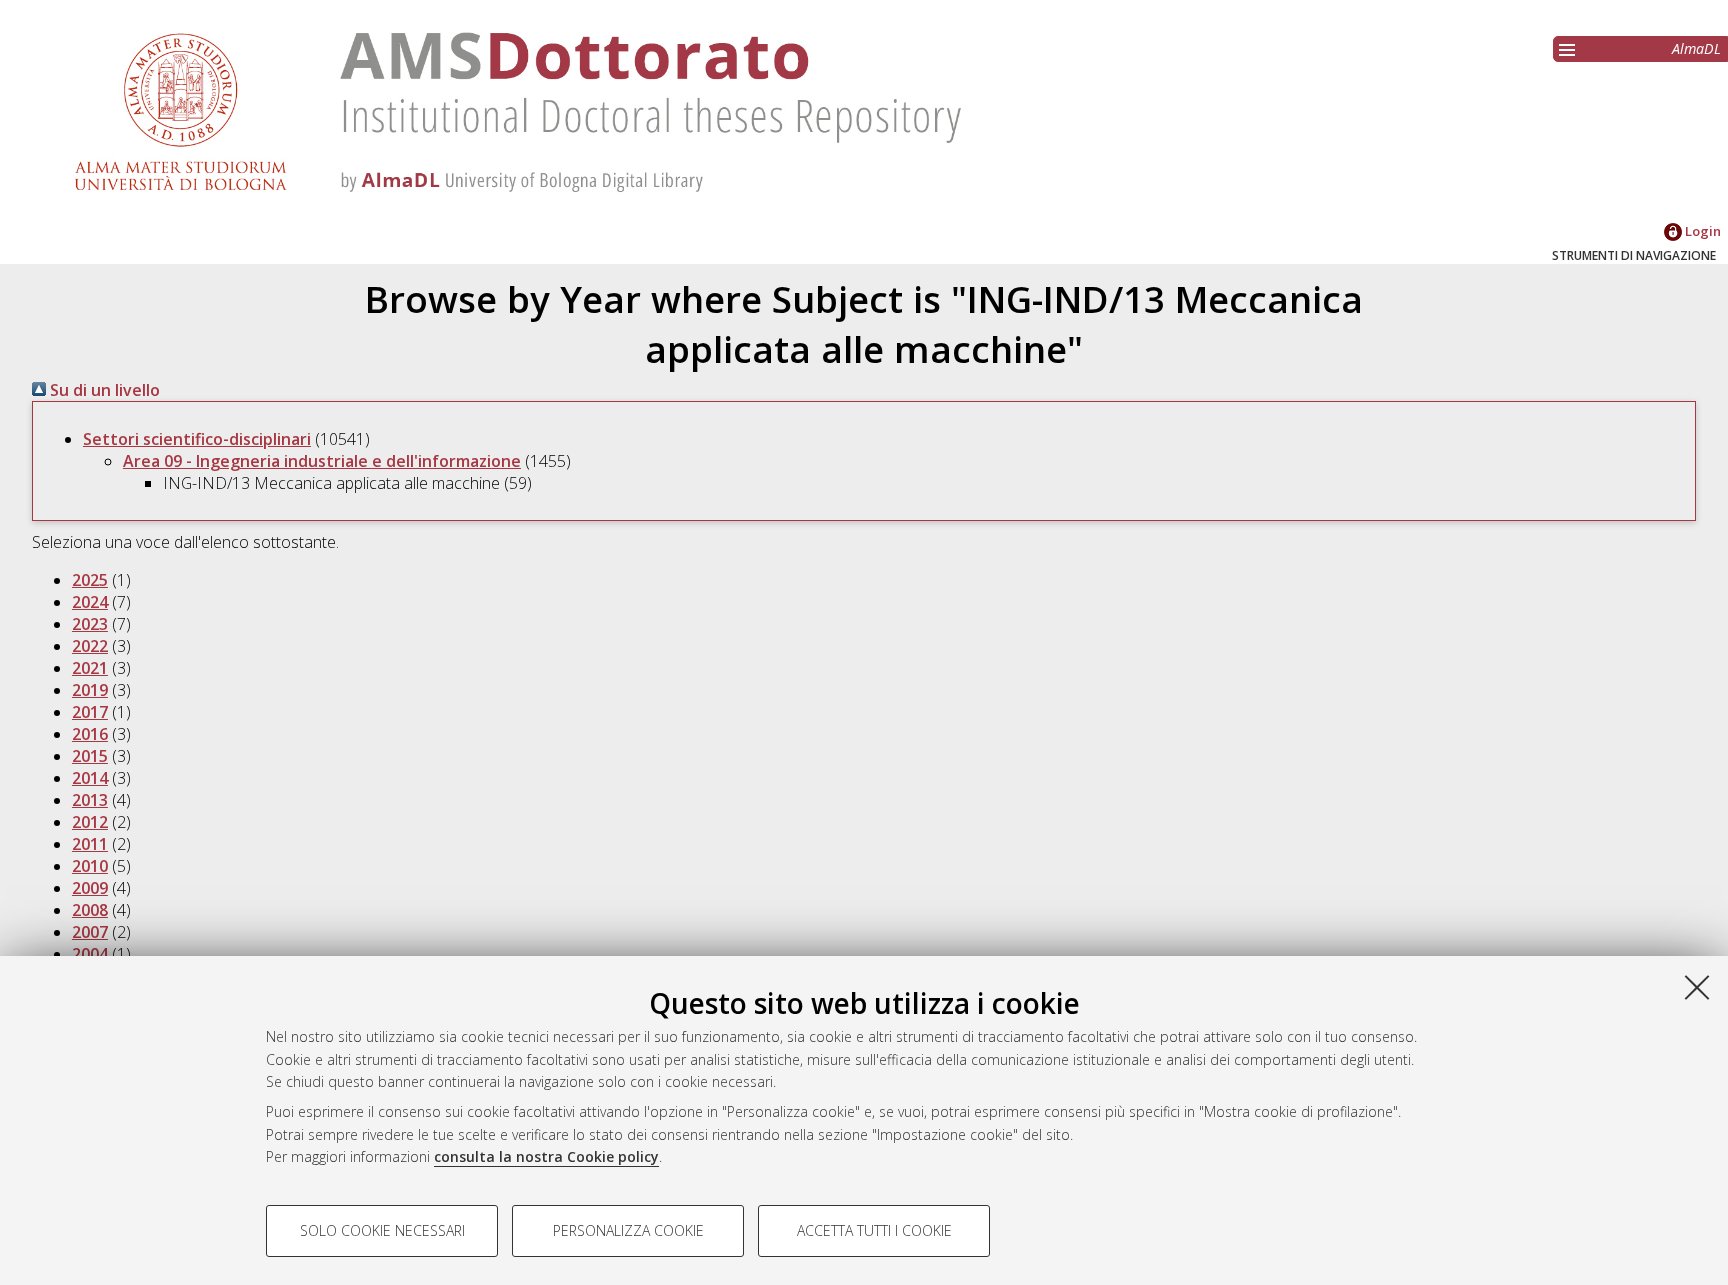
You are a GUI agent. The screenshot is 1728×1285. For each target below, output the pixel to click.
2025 (90, 580)
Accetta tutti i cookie (874, 1230)
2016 (90, 734)
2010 (90, 866)
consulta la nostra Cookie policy (546, 1156)
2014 (90, 778)
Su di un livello (103, 390)
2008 (90, 910)
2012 (90, 822)
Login (1701, 231)
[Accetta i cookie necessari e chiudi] (1697, 987)
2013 (90, 800)
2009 (90, 888)
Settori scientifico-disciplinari (197, 439)
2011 (90, 844)
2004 (90, 954)
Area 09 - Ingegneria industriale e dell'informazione (322, 461)
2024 (90, 602)
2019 (90, 690)
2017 (90, 712)
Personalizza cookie (628, 1230)
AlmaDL (1696, 48)
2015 (90, 756)
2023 (90, 624)
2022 (90, 646)
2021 (90, 668)
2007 (90, 932)
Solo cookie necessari (382, 1230)
